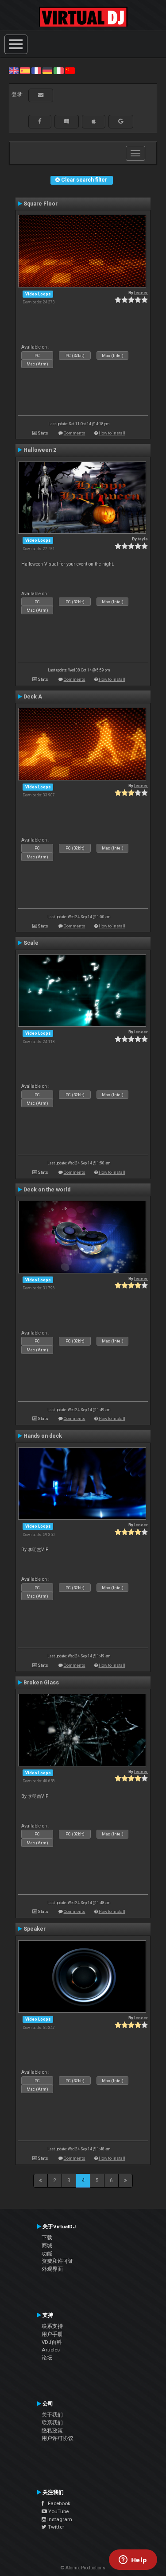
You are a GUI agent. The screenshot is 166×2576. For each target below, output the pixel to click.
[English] (14, 70)
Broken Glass (41, 1683)
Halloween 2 (40, 450)
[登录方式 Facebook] (40, 121)
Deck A (33, 697)
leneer (141, 293)
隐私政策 (52, 2431)
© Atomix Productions (83, 2568)
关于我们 (52, 2415)
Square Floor (41, 204)
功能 (47, 2254)
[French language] (36, 70)
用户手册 (52, 2334)
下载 (47, 2238)
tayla (143, 539)
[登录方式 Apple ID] (94, 121)
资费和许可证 (58, 2261)
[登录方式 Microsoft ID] (67, 121)
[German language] (47, 70)
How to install (112, 433)
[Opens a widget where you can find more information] (133, 2560)
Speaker (35, 1929)
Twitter (55, 2527)
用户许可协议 (58, 2438)
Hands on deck (43, 1436)
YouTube (58, 2511)
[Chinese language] (70, 70)
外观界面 (52, 2269)
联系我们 (52, 2423)
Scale (31, 943)
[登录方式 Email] (41, 95)
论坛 (47, 2358)
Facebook (57, 2503)
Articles (51, 2350)
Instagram (59, 2519)
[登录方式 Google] (121, 121)
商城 (47, 2246)
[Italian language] (58, 70)
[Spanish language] (25, 70)
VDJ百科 (52, 2342)
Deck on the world (47, 1190)
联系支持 (52, 2326)
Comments (75, 433)
